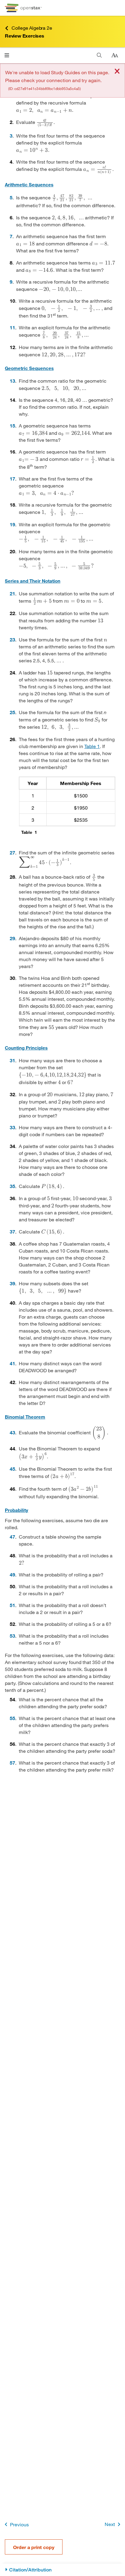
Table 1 (92, 746)
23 (12, 639)
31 (12, 1060)
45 (12, 1469)
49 (12, 1574)
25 (12, 712)
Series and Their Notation (33, 581)
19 (12, 524)
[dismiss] (117, 72)
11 (12, 327)
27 (12, 852)
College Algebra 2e (32, 28)
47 (12, 1537)
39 (12, 1283)
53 (12, 1636)
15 (12, 426)
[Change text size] (115, 55)
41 (12, 1363)
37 (12, 1231)
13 (12, 381)
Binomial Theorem (25, 1417)
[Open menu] (7, 55)
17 (12, 479)
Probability (17, 1510)
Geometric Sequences (29, 368)
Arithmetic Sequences (29, 185)
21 (12, 593)
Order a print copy (34, 2547)
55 (12, 1718)
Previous (19, 2524)
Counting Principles (26, 1048)
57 (12, 1763)
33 (12, 1127)
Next (110, 2524)
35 (12, 1186)
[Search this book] (99, 55)
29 (12, 938)
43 (12, 1432)
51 (12, 1605)
